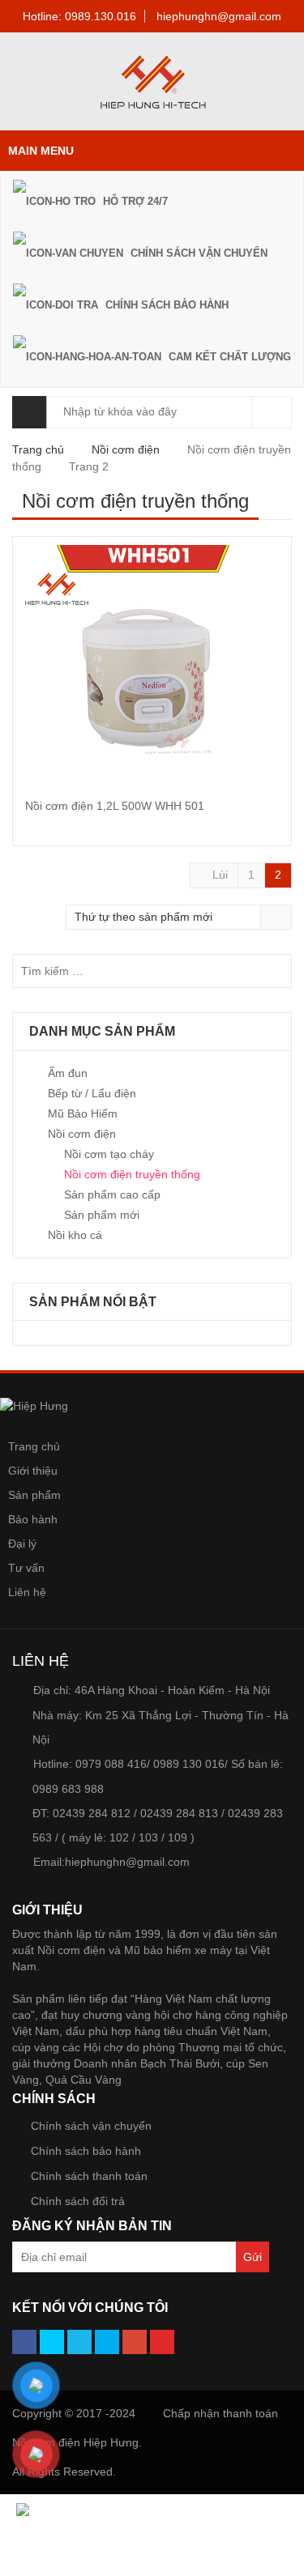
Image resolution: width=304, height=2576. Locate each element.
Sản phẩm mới (102, 1215)
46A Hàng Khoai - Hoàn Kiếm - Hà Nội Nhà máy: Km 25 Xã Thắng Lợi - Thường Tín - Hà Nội (161, 1715)
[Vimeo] (79, 2342)
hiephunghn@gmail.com (219, 16)
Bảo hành (33, 1519)
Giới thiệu (33, 1471)
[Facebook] (24, 2342)
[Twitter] (52, 2342)
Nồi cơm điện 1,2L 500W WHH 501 (115, 806)
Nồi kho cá (75, 1235)
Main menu (41, 151)
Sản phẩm (34, 1495)
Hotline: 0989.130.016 (79, 16)
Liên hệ (27, 1592)
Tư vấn (26, 1568)
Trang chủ (38, 449)
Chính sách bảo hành (86, 2151)
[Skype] (107, 2342)
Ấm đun (68, 1073)
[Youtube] (162, 2342)
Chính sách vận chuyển (91, 2126)
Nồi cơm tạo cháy (109, 1154)
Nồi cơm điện (126, 449)
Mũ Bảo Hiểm (83, 1113)
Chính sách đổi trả (78, 2201)
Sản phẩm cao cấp (112, 1194)
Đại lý (22, 1543)
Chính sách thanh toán (89, 2176)
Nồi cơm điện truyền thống (132, 1174)
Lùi (218, 875)
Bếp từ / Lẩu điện (92, 1093)
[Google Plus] (135, 2342)
